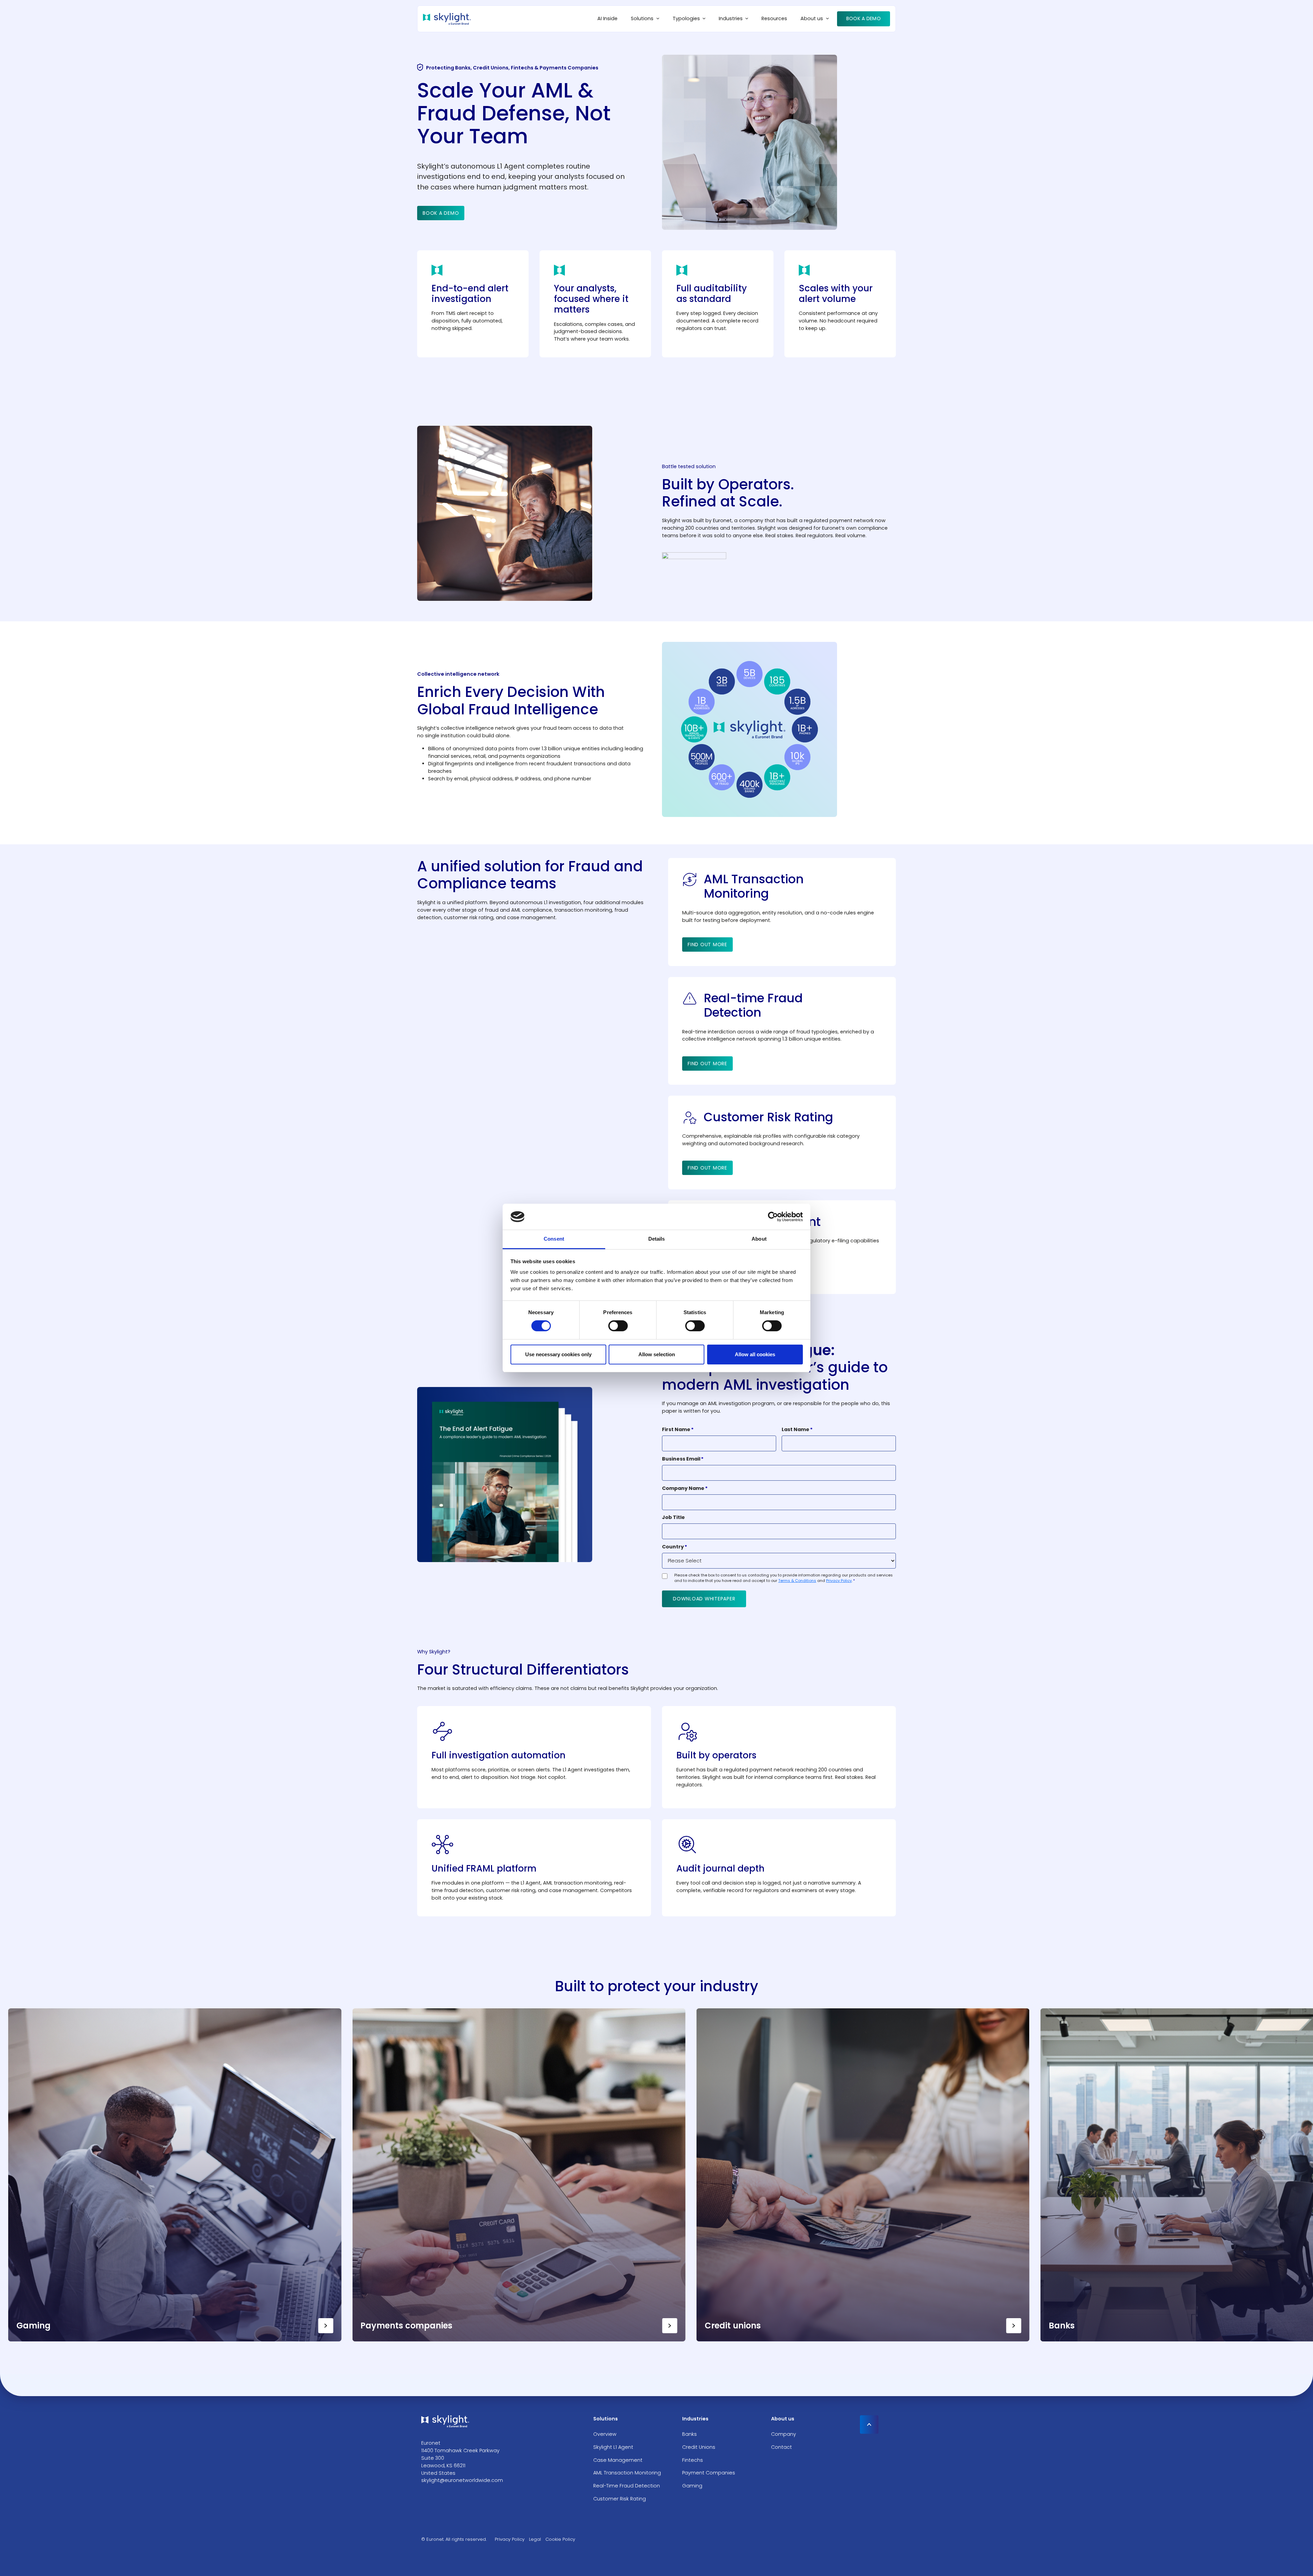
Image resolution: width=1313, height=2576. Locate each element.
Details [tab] (657, 1239)
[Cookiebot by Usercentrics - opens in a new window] (773, 1217)
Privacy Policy (839, 1581)
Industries (731, 18)
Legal (535, 2539)
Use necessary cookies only (558, 1354)
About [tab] (759, 1239)
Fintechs (693, 2460)
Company (784, 2434)
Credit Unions (699, 2447)
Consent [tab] (554, 1239)
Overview (605, 2434)
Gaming (692, 2486)
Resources (774, 18)
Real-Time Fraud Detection (627, 2486)
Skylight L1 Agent (613, 2447)
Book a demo (864, 18)
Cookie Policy (560, 2539)
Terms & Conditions (797, 1581)
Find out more (707, 944)
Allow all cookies (755, 1354)
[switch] (618, 1326)
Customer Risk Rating (620, 2499)
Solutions (642, 18)
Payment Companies (709, 2473)
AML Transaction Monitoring (627, 2473)
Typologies (686, 18)
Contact (781, 2447)
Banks (689, 2434)
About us (812, 18)
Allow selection (657, 1354)
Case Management (618, 2460)
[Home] (447, 19)
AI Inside (607, 18)
